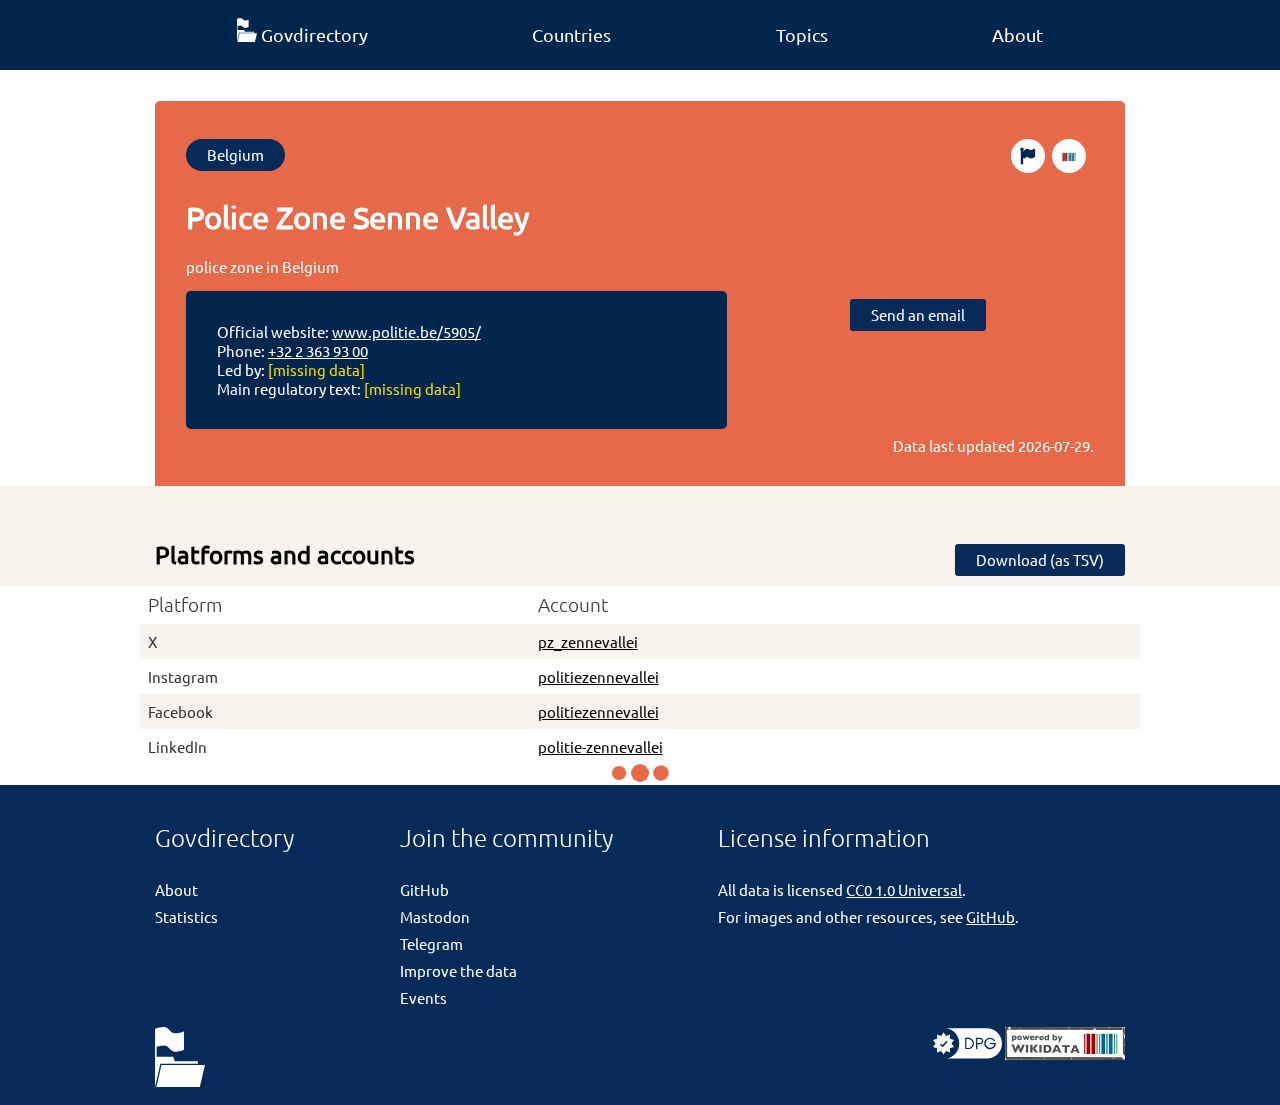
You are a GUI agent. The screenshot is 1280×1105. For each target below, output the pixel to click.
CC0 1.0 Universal (904, 889)
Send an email (918, 314)
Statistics (186, 916)
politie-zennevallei (600, 746)
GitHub (424, 889)
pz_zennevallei (588, 641)
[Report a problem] (1028, 156)
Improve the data (458, 970)
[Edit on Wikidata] (1069, 156)
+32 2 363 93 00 (318, 350)
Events (423, 997)
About (1017, 34)
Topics (802, 34)
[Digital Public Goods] (967, 1053)
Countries (571, 34)
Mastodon (435, 916)
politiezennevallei (598, 676)
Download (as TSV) (1040, 559)
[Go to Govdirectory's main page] (180, 1058)
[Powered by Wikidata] (1065, 1053)
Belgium (235, 154)
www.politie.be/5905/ (406, 331)
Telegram (431, 943)
